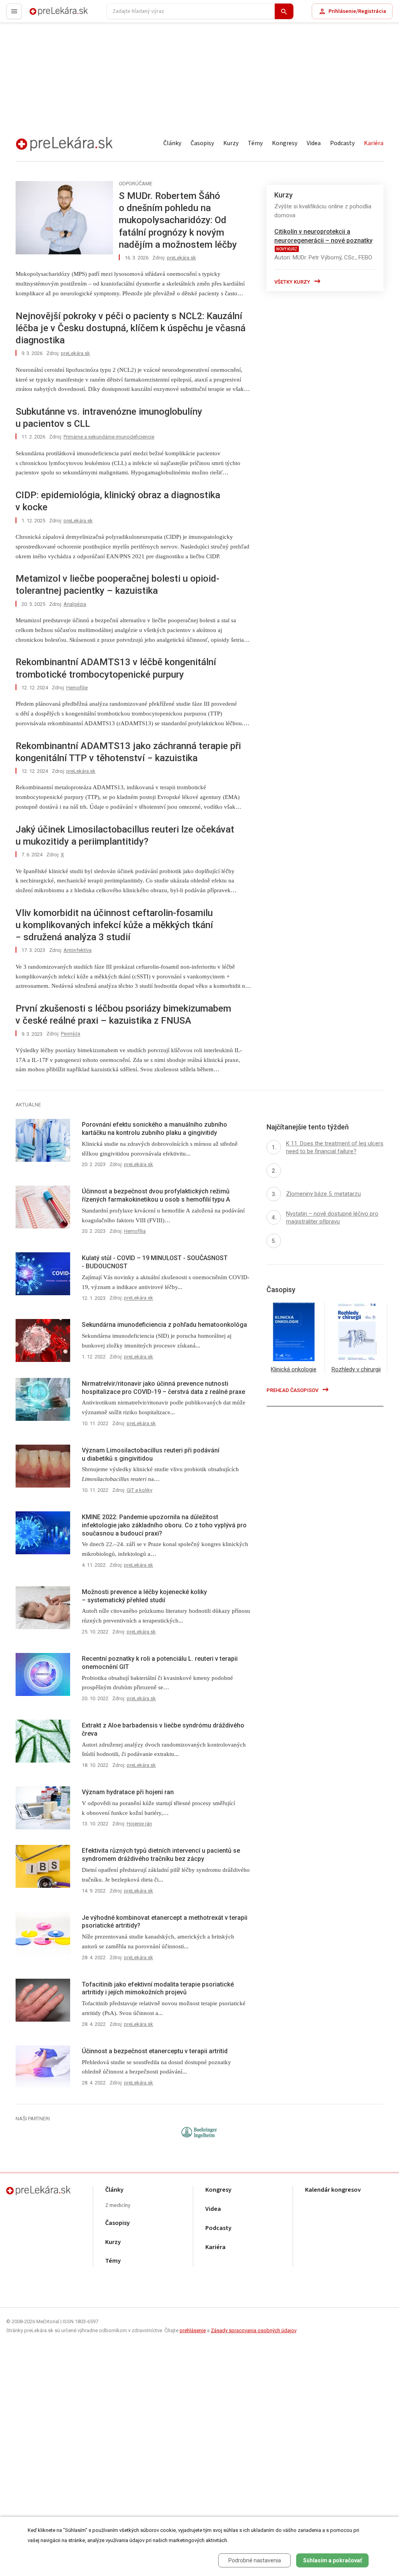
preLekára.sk (45, 15)
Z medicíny (118, 2206)
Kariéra (374, 143)
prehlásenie (193, 2330)
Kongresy (285, 143)
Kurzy (231, 143)
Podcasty (342, 143)
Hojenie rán (139, 1824)
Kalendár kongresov (333, 2190)
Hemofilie (77, 688)
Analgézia (75, 604)
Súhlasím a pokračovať (333, 2560)
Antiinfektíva (78, 950)
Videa (314, 143)
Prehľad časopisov (293, 1390)
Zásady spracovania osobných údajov (253, 2330)
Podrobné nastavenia (255, 2560)
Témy (255, 143)
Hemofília (135, 1231)
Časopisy (202, 143)
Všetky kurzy (293, 282)
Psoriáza (71, 1034)
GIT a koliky (139, 1490)
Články (172, 143)
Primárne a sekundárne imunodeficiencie (109, 437)
